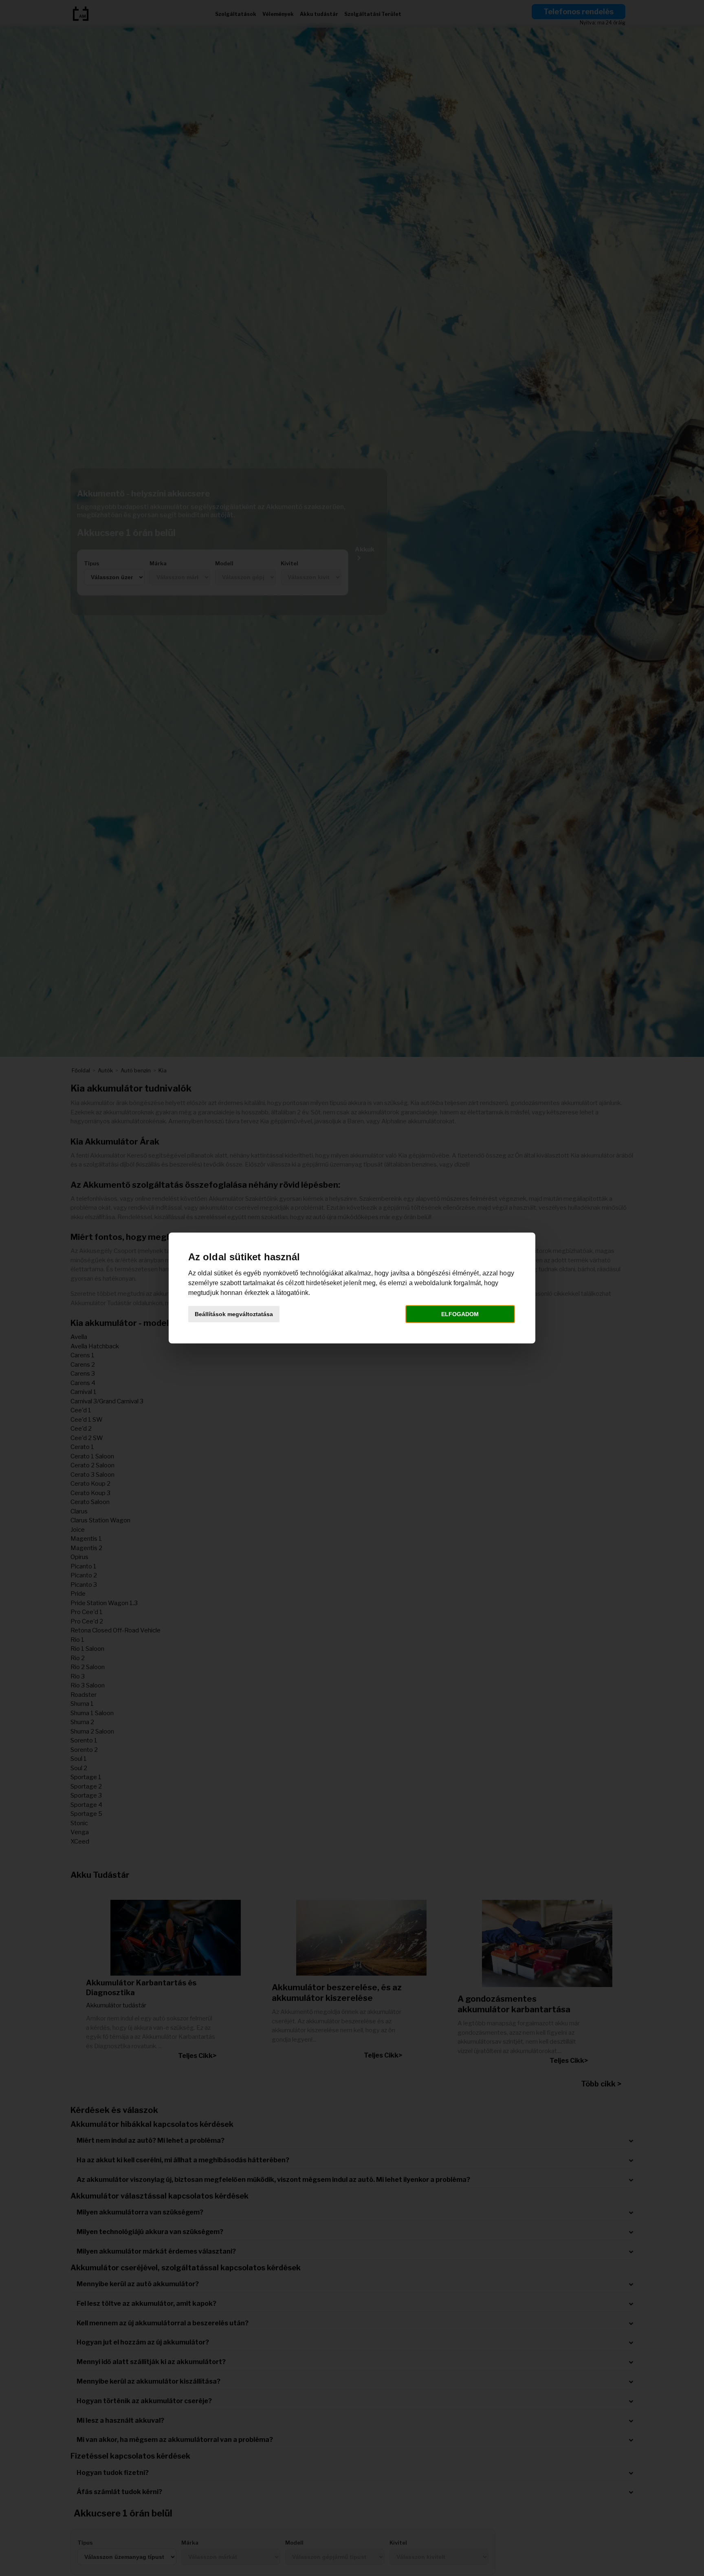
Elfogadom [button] (460, 1314)
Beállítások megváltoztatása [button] (234, 1314)
